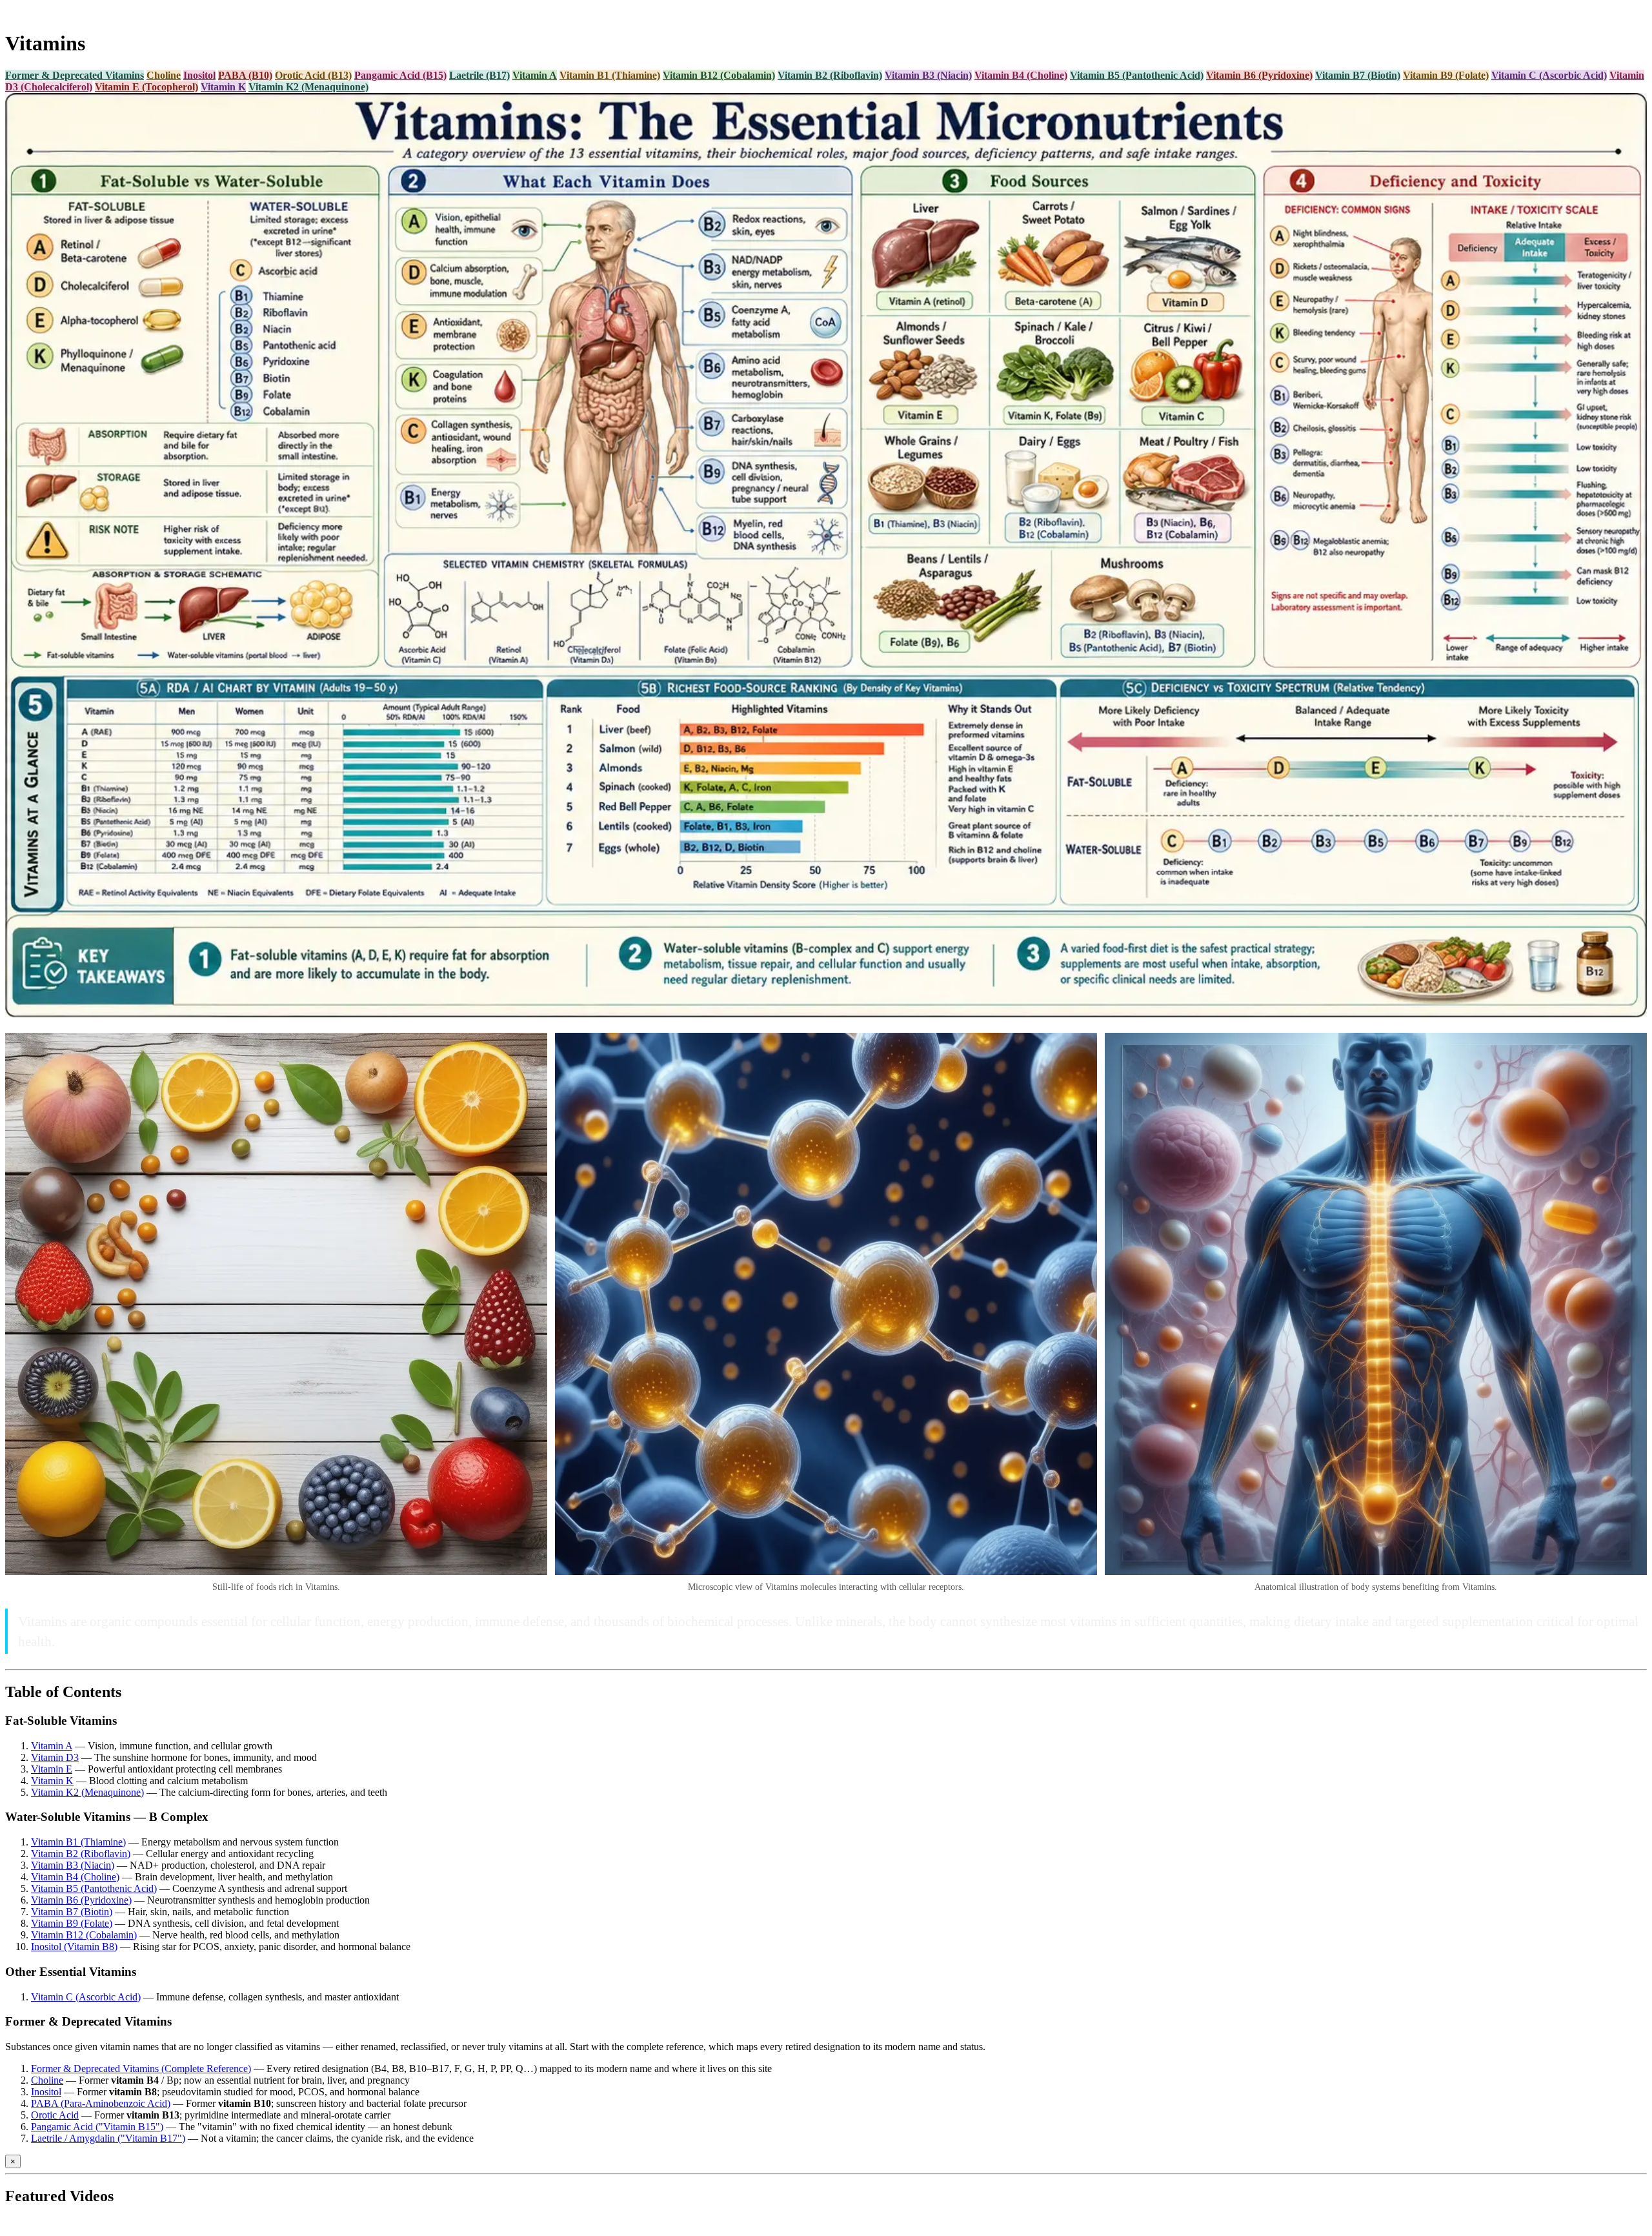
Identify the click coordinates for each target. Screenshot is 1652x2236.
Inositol (199, 75)
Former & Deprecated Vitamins (75, 75)
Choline (164, 75)
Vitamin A (535, 75)
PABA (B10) (245, 75)
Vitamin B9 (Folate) (1446, 75)
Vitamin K (223, 87)
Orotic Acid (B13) (313, 75)
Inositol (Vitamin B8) (74, 1946)
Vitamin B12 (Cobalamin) (719, 75)
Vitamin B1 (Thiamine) (610, 75)
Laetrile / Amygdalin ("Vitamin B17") (108, 2138)
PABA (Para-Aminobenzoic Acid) (101, 2103)
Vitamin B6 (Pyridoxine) (1259, 75)
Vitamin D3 (55, 1757)
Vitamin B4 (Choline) (1021, 75)
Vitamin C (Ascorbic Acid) (1549, 75)
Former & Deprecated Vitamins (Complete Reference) (141, 2068)
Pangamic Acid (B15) (400, 75)
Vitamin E (52, 1769)
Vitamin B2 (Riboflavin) (830, 75)
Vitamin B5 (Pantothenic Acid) (1137, 75)
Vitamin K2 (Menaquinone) (308, 87)
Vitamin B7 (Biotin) (1358, 75)
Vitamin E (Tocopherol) (146, 87)
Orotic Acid (55, 2115)
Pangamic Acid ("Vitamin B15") (97, 2127)
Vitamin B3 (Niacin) (928, 75)
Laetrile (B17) (479, 75)
